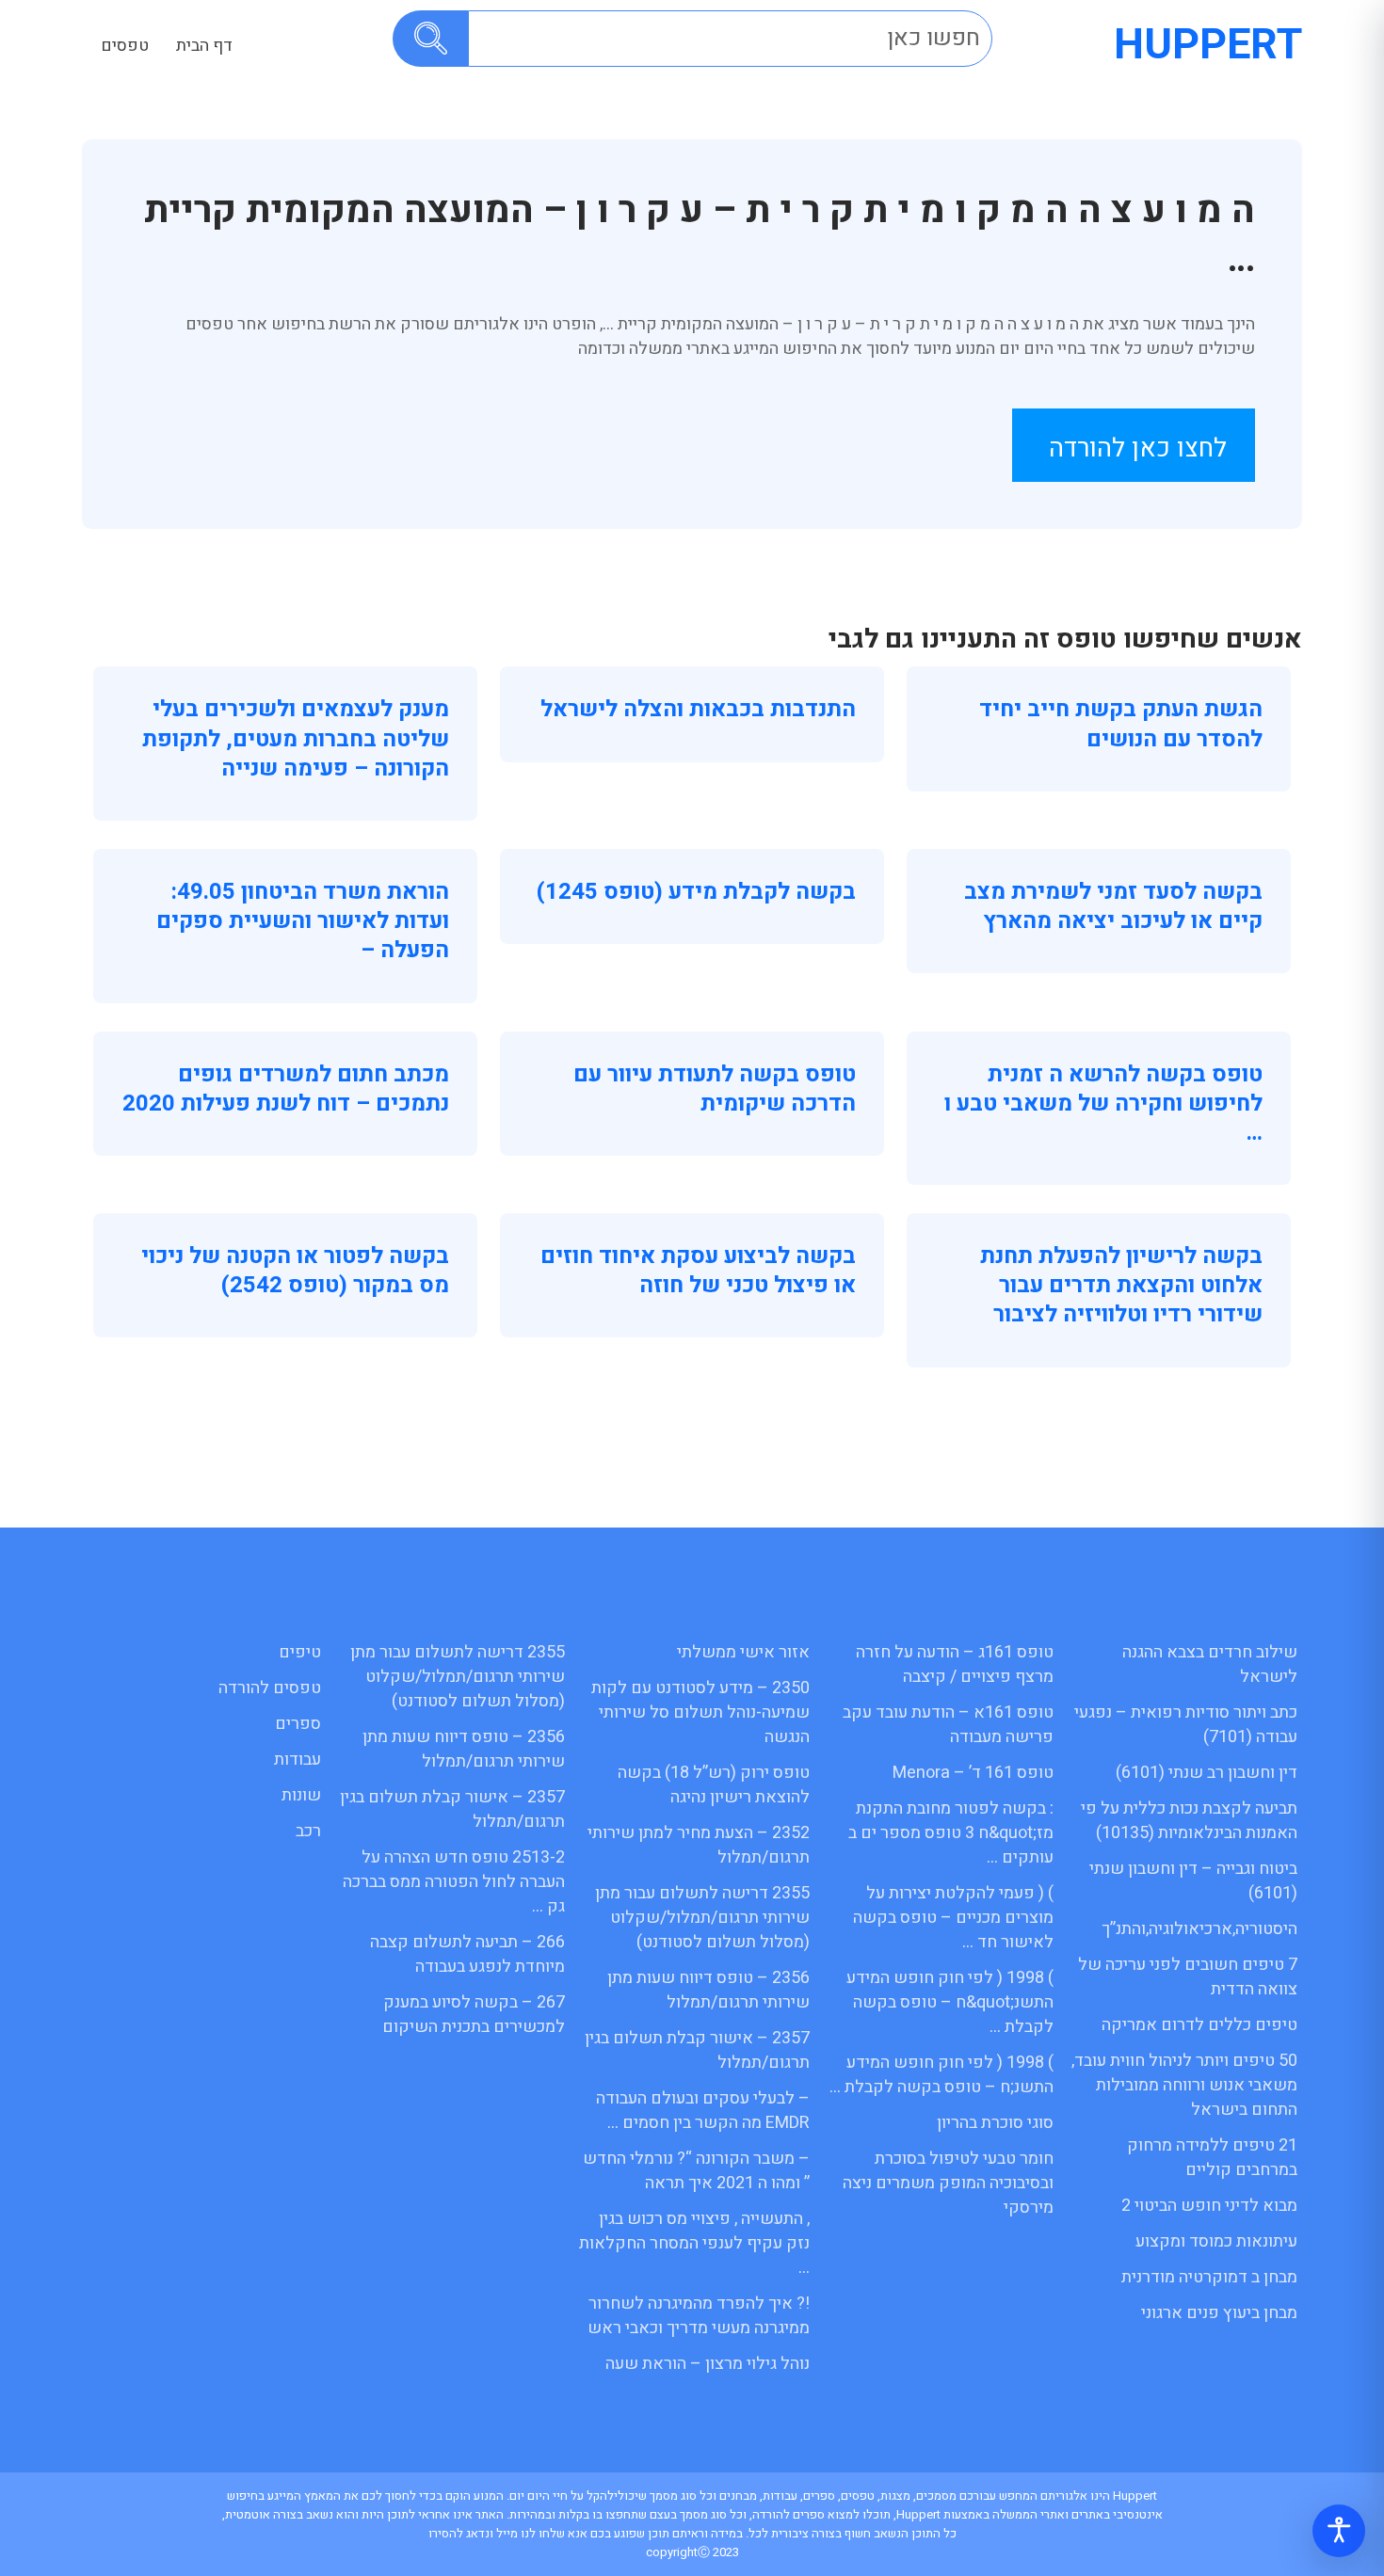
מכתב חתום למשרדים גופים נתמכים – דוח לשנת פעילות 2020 (286, 1089)
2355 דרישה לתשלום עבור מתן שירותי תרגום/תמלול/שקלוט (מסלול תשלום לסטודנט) (702, 1918)
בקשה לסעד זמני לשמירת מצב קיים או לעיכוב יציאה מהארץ (1113, 906)
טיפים (300, 1652)
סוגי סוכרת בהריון (995, 2123)
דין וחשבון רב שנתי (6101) (1207, 1773)
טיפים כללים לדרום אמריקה (1199, 2025)
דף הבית (204, 46)
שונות (301, 1795)
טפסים (125, 46)
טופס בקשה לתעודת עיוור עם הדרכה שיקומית (715, 1089)
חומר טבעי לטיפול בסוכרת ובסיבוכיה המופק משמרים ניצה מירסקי (948, 2183)
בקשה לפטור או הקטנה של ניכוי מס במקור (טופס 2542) (295, 1271)
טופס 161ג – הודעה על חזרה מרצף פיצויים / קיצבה (955, 1664)
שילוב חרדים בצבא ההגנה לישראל (1210, 1664)
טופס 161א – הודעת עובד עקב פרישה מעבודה (948, 1725)
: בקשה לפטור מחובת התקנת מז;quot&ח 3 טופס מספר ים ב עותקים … (951, 1833)
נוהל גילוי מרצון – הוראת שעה (708, 2364)
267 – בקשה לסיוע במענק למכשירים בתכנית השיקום (474, 2015)
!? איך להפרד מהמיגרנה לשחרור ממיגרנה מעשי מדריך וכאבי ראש (699, 2316)
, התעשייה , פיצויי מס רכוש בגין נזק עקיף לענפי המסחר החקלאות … (694, 2243)
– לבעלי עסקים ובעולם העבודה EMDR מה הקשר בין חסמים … (703, 2111)
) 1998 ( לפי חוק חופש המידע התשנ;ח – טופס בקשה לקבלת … (941, 2075)
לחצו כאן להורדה (1138, 448)
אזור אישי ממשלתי (743, 1652)
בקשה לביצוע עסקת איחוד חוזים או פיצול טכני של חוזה (698, 1271)
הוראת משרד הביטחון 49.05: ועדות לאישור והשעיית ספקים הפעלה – (303, 921)
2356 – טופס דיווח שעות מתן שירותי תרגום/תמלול (708, 1990)
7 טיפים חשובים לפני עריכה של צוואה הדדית (1188, 1977)
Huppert (1208, 45)
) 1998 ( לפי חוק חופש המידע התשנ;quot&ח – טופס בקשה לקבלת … (950, 2002)
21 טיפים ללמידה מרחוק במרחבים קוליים (1212, 2158)
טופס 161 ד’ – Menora (973, 1773)
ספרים (298, 1724)
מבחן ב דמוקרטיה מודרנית (1209, 2277)
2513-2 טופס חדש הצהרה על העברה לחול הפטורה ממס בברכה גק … (454, 1882)
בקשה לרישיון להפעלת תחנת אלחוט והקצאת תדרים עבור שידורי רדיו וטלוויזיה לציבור (1121, 1285)
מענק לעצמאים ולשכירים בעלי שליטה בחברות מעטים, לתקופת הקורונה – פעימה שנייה (296, 738)
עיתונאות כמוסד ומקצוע (1216, 2241)
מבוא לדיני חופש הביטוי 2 (1209, 2206)
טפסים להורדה (270, 1688)
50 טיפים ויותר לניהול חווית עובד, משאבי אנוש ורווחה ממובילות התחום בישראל (1184, 2085)
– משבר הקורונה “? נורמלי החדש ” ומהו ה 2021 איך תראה (696, 2171)
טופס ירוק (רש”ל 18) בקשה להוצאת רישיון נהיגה (714, 1785)
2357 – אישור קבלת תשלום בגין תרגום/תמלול (697, 2050)
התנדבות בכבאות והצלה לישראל (698, 709)
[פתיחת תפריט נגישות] (1339, 2531)
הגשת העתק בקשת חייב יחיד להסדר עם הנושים (1121, 724)
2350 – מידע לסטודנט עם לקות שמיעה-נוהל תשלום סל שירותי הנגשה (700, 1712)
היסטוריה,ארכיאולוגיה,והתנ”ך (1199, 1929)
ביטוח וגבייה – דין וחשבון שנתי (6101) (1193, 1881)
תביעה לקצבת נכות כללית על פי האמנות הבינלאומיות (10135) (1189, 1821)
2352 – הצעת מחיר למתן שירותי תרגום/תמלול (699, 1845)
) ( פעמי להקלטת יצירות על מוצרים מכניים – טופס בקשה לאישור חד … (953, 1918)
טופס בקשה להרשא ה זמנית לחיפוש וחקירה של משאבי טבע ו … (1103, 1104)
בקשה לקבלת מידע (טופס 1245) (696, 892)
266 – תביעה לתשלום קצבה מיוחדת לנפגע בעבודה (467, 1954)
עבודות (298, 1760)
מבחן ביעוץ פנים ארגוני (1219, 2313)
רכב (308, 1831)
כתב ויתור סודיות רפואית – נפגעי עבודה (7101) (1186, 1725)
